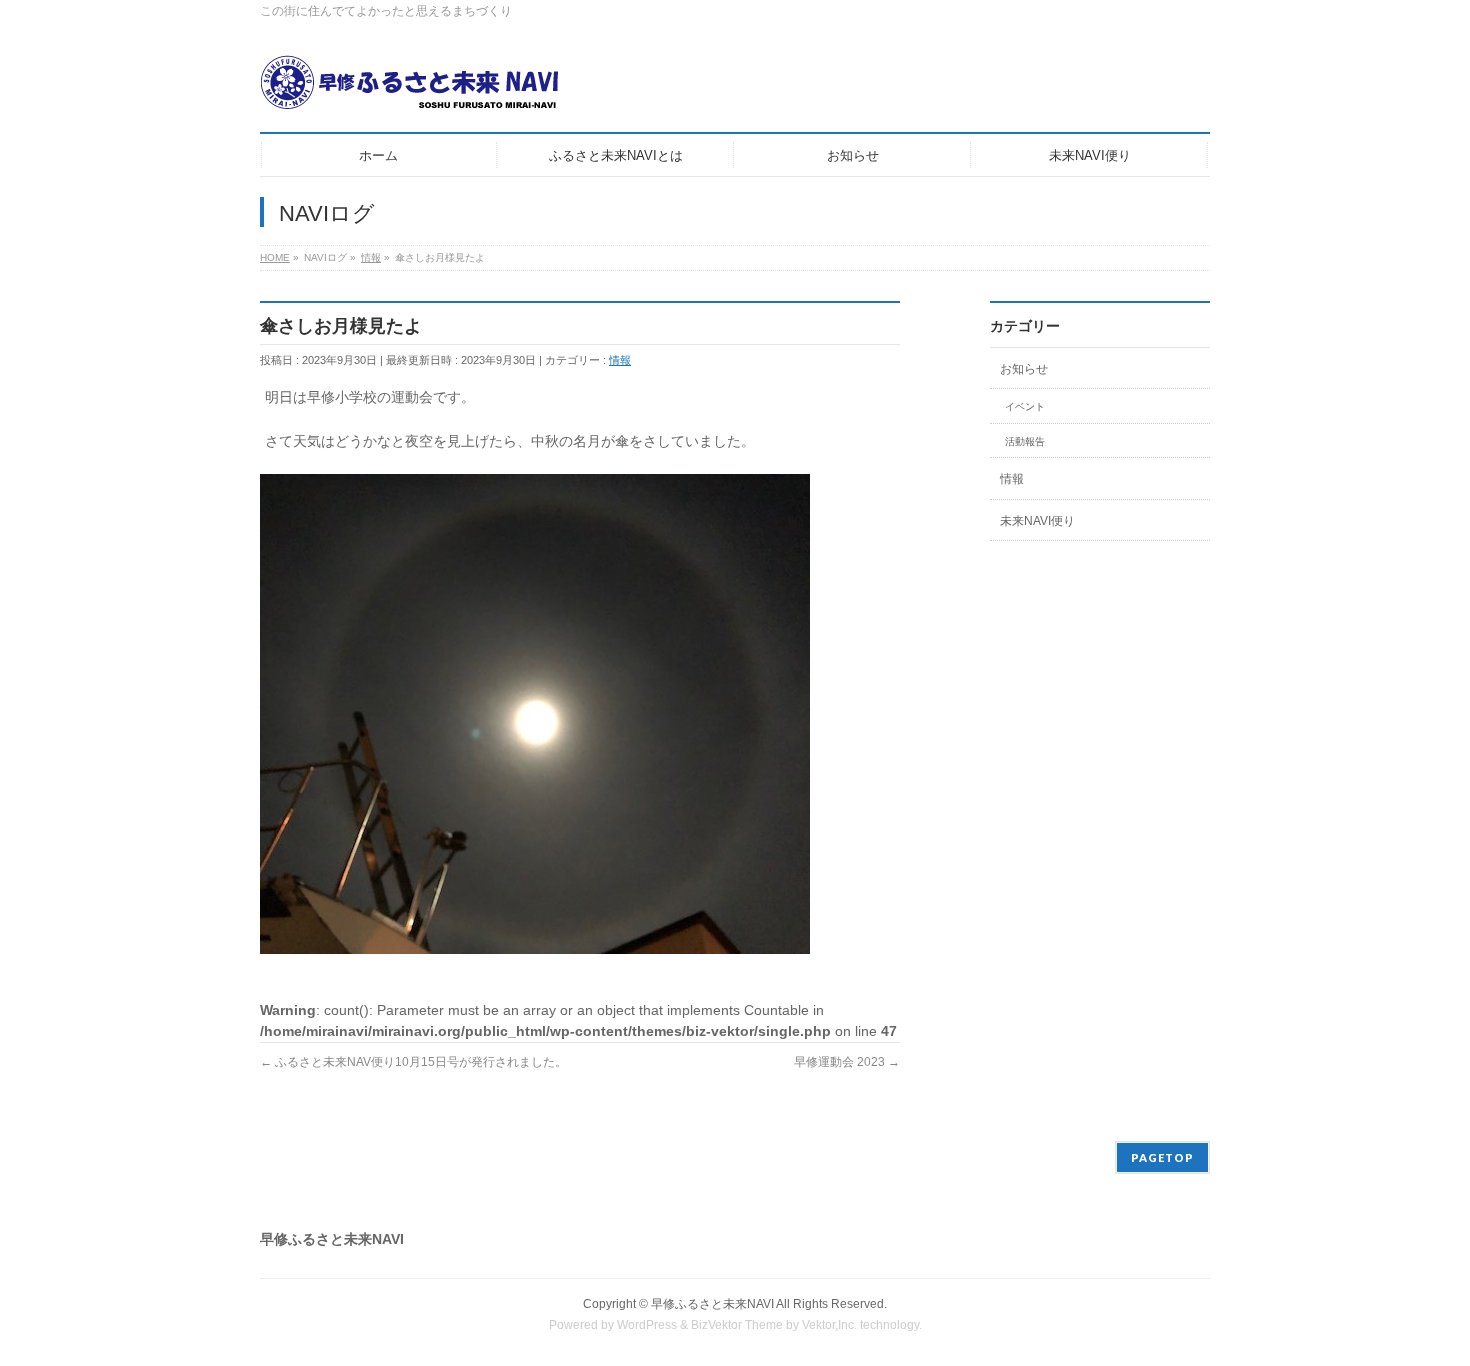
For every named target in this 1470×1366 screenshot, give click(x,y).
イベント (1025, 406)
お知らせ (1024, 369)
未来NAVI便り (1037, 521)
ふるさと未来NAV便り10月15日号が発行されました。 (413, 1062)
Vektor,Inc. (829, 1325)
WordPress (647, 1325)
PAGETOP (1162, 1157)
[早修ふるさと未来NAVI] (410, 89)
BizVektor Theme (737, 1325)
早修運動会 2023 (847, 1062)
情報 (620, 360)
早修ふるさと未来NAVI (712, 1304)
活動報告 (1025, 441)
